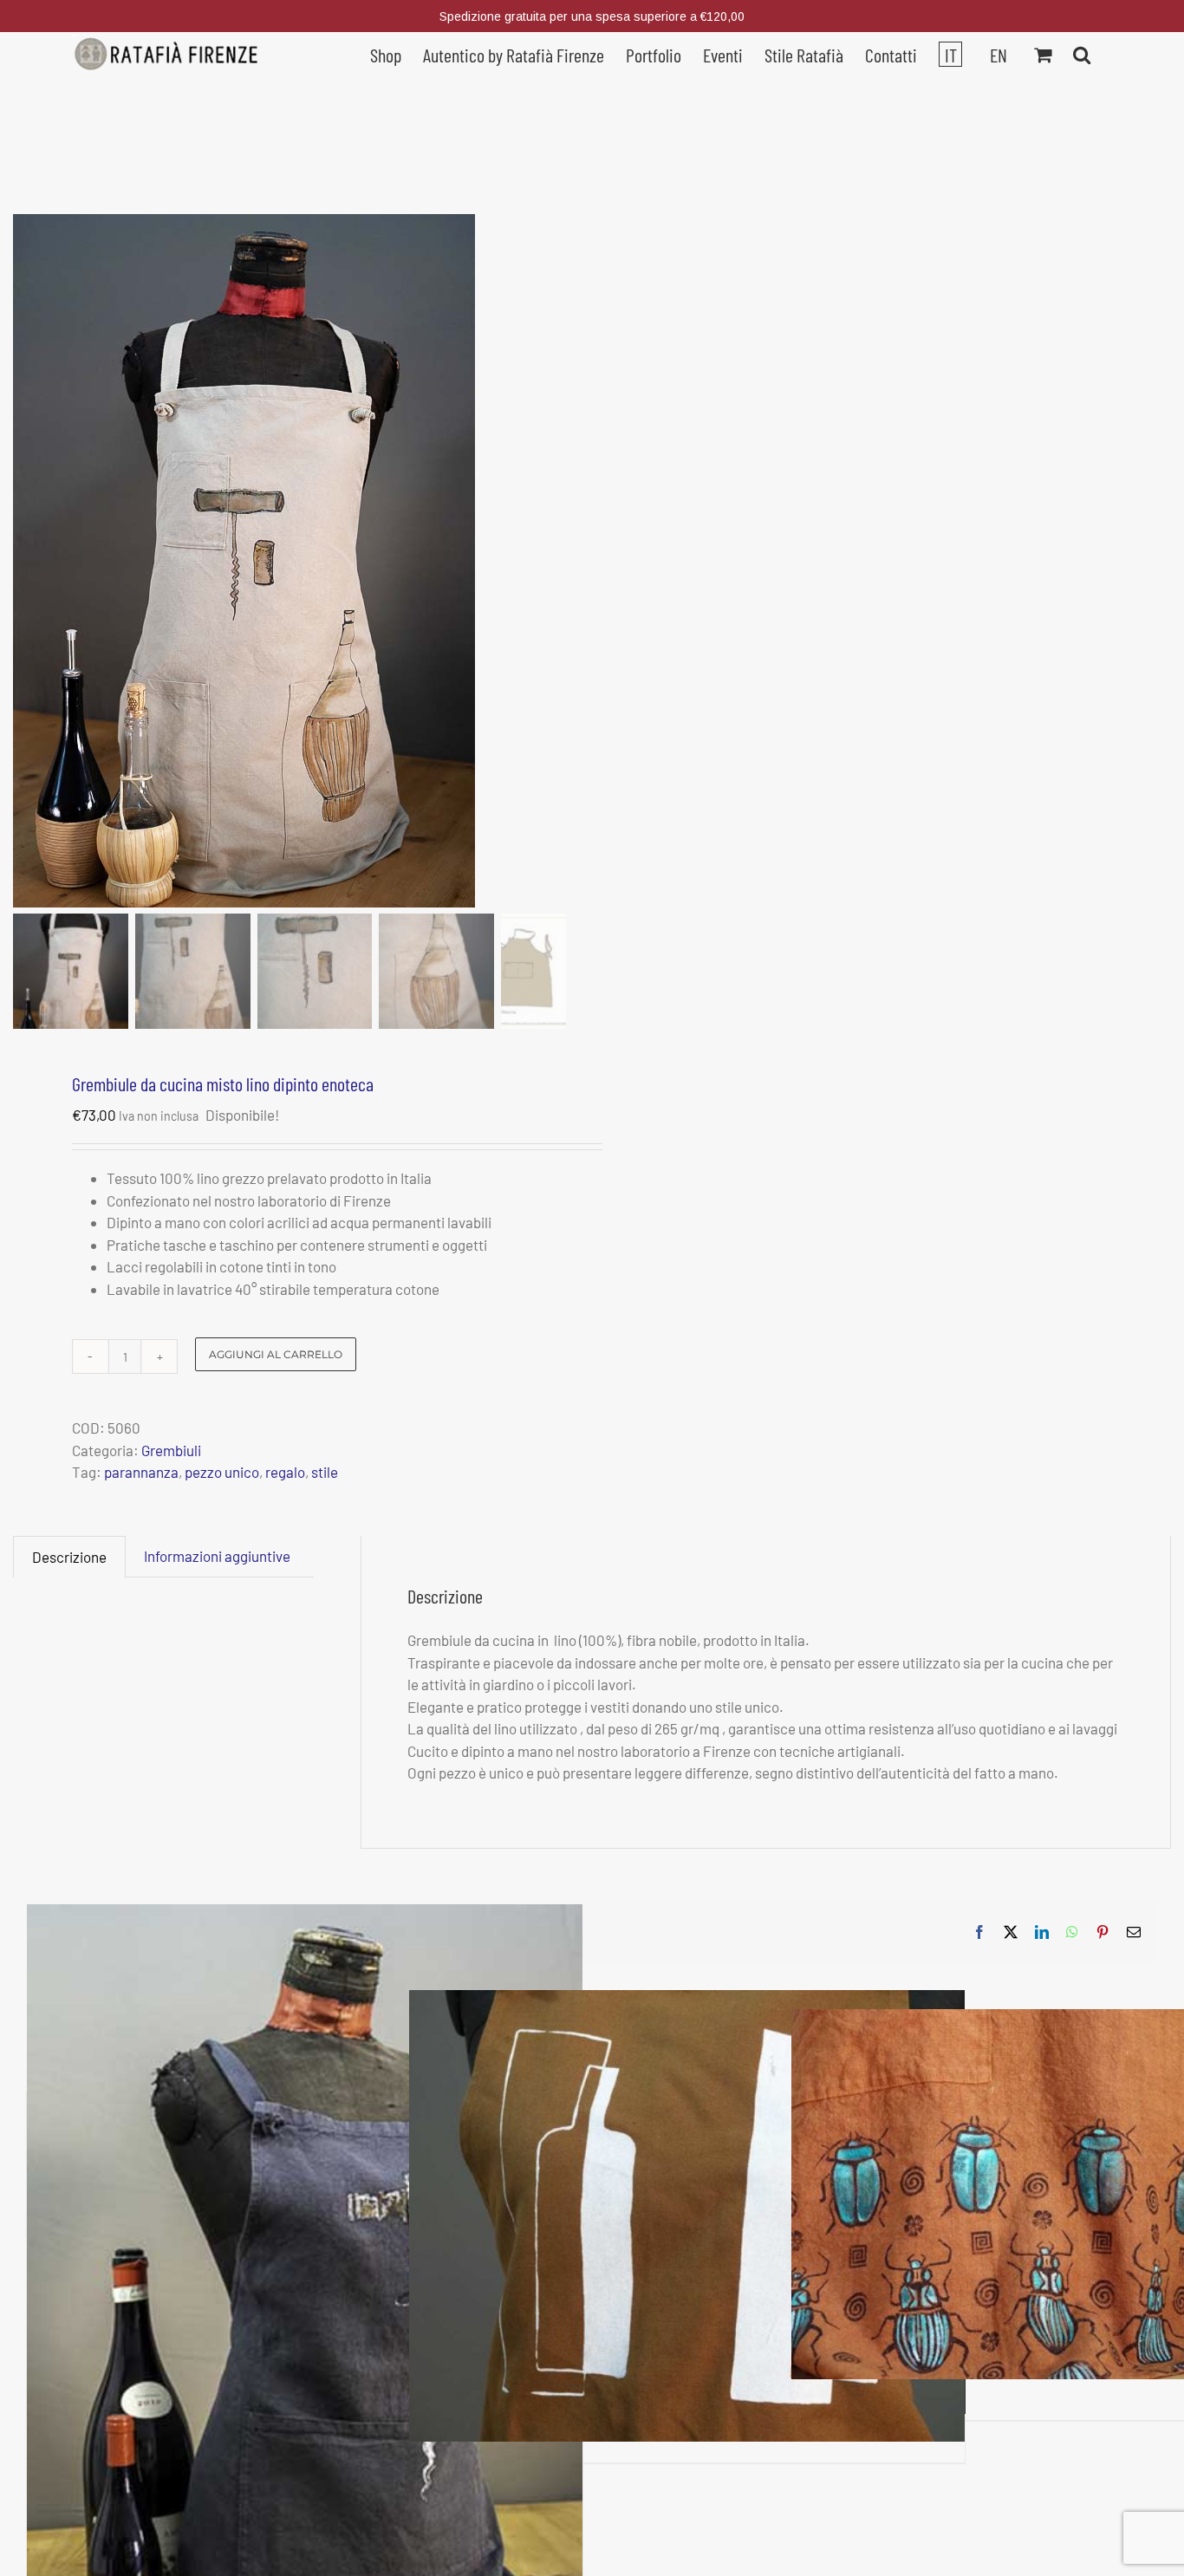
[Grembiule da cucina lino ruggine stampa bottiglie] (687, 2216)
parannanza (141, 1472)
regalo (285, 1472)
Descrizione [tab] (69, 1557)
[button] (1082, 53)
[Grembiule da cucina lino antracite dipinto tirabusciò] (305, 2321)
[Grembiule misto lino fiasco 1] (254, 561)
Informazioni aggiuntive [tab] (217, 1556)
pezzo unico (222, 1472)
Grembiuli (171, 1450)
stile (325, 1472)
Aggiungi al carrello (276, 1354)
